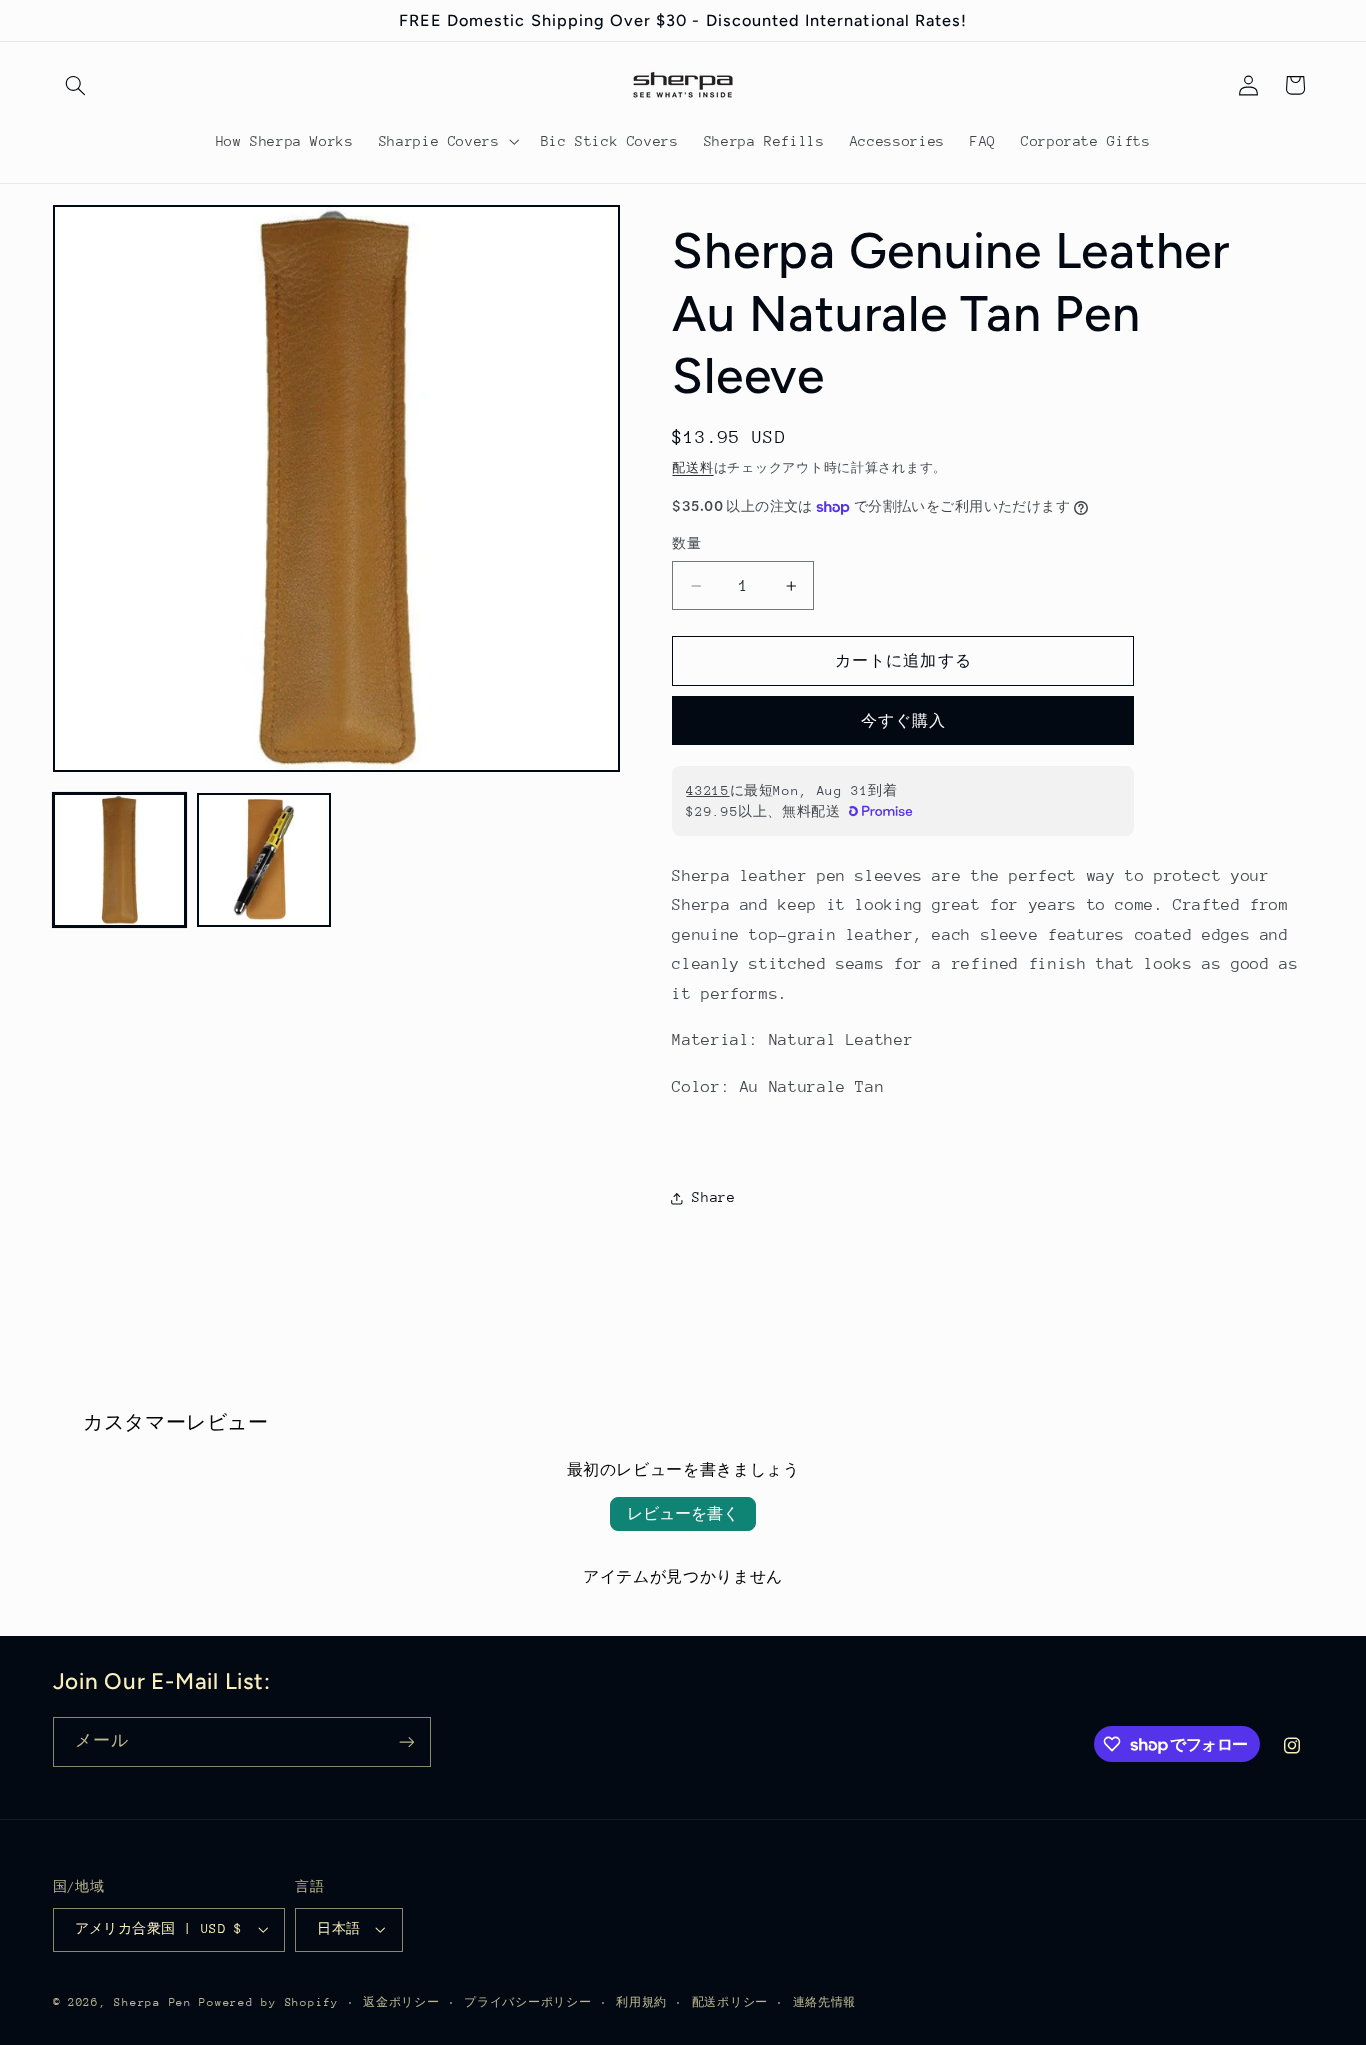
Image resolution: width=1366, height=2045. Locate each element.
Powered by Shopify (268, 2002)
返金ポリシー (401, 2002)
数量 (686, 544)
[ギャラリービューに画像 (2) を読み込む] (264, 860)
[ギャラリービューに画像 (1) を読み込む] (120, 860)
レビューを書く (683, 1513)
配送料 (692, 468)
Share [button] (713, 1197)
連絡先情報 (825, 2002)
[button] (76, 85)
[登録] (406, 1741)
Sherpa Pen (156, 2002)
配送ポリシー (730, 2002)
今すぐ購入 (903, 720)
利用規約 (641, 2002)
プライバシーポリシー (527, 2002)
